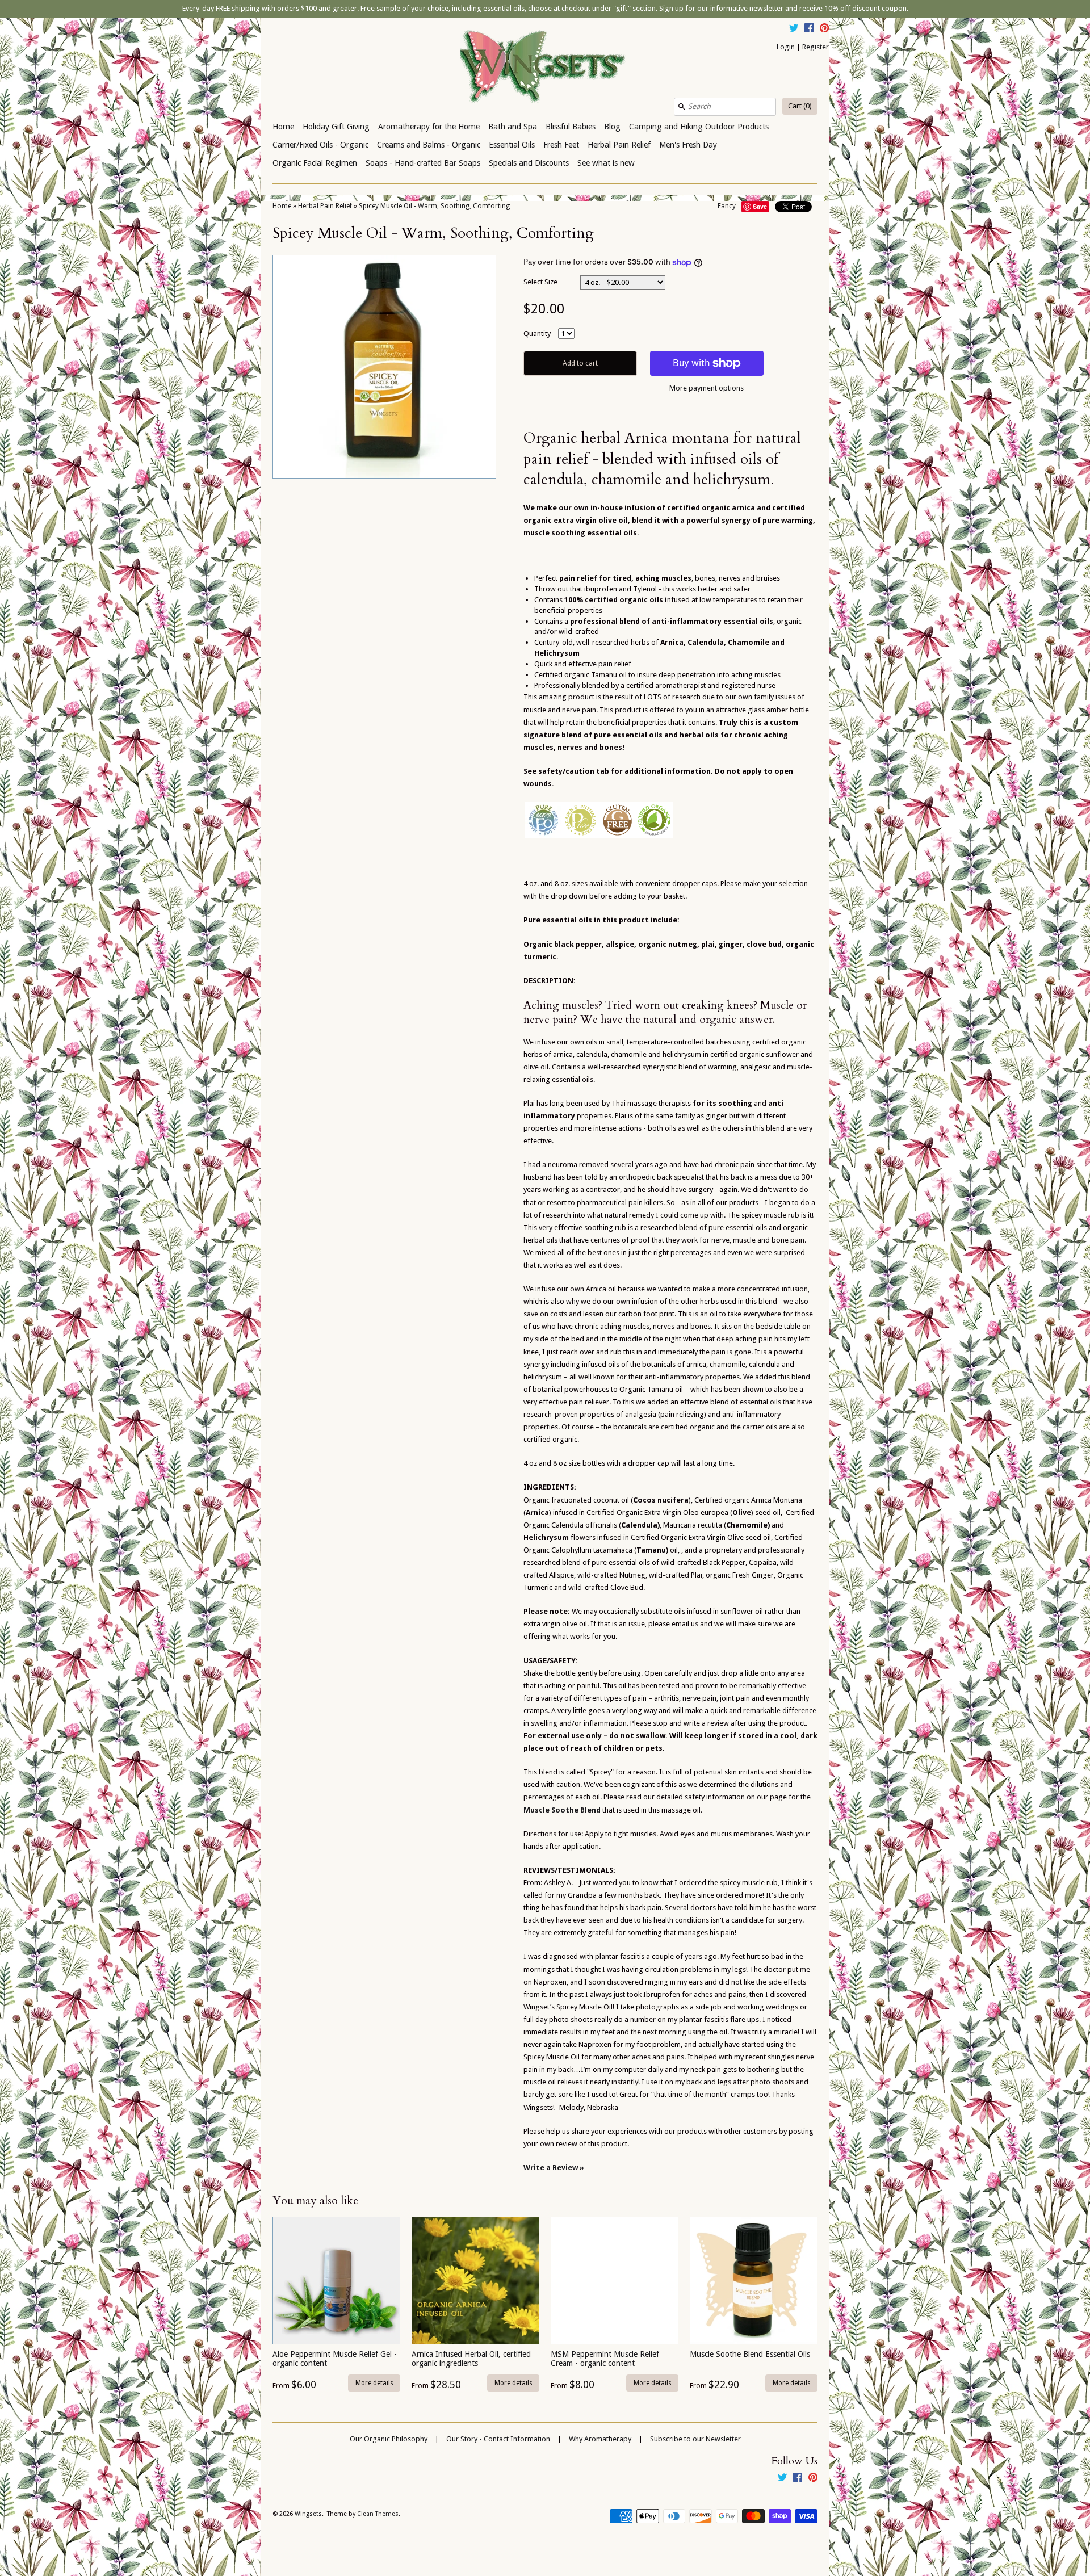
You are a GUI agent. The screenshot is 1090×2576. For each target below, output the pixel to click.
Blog (612, 127)
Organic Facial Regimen (315, 163)
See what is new (606, 163)
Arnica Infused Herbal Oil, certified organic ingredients (471, 2358)
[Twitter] (794, 30)
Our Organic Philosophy (389, 2439)
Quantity (537, 333)
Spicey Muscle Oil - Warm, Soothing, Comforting (434, 206)
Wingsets (308, 2514)
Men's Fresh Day (688, 145)
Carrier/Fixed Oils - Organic (320, 145)
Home (283, 127)
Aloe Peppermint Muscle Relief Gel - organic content (335, 2358)
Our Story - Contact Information (498, 2439)
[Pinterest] (824, 30)
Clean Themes (378, 2514)
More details (374, 2383)
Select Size (540, 282)
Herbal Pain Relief (619, 145)
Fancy (727, 206)
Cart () (800, 106)
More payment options (707, 388)
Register (816, 47)
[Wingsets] (545, 68)
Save (760, 206)
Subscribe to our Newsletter (695, 2439)
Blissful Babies (571, 127)
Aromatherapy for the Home (429, 127)
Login (786, 47)
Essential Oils (512, 145)
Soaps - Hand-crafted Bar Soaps (423, 163)
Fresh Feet (561, 145)
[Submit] (682, 107)
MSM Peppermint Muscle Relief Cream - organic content (605, 2358)
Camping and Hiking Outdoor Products (699, 127)
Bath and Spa (513, 127)
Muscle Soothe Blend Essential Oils (750, 2354)
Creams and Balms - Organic (429, 145)
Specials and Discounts (529, 163)
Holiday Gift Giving (336, 127)
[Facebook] (809, 30)
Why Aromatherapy (600, 2439)
